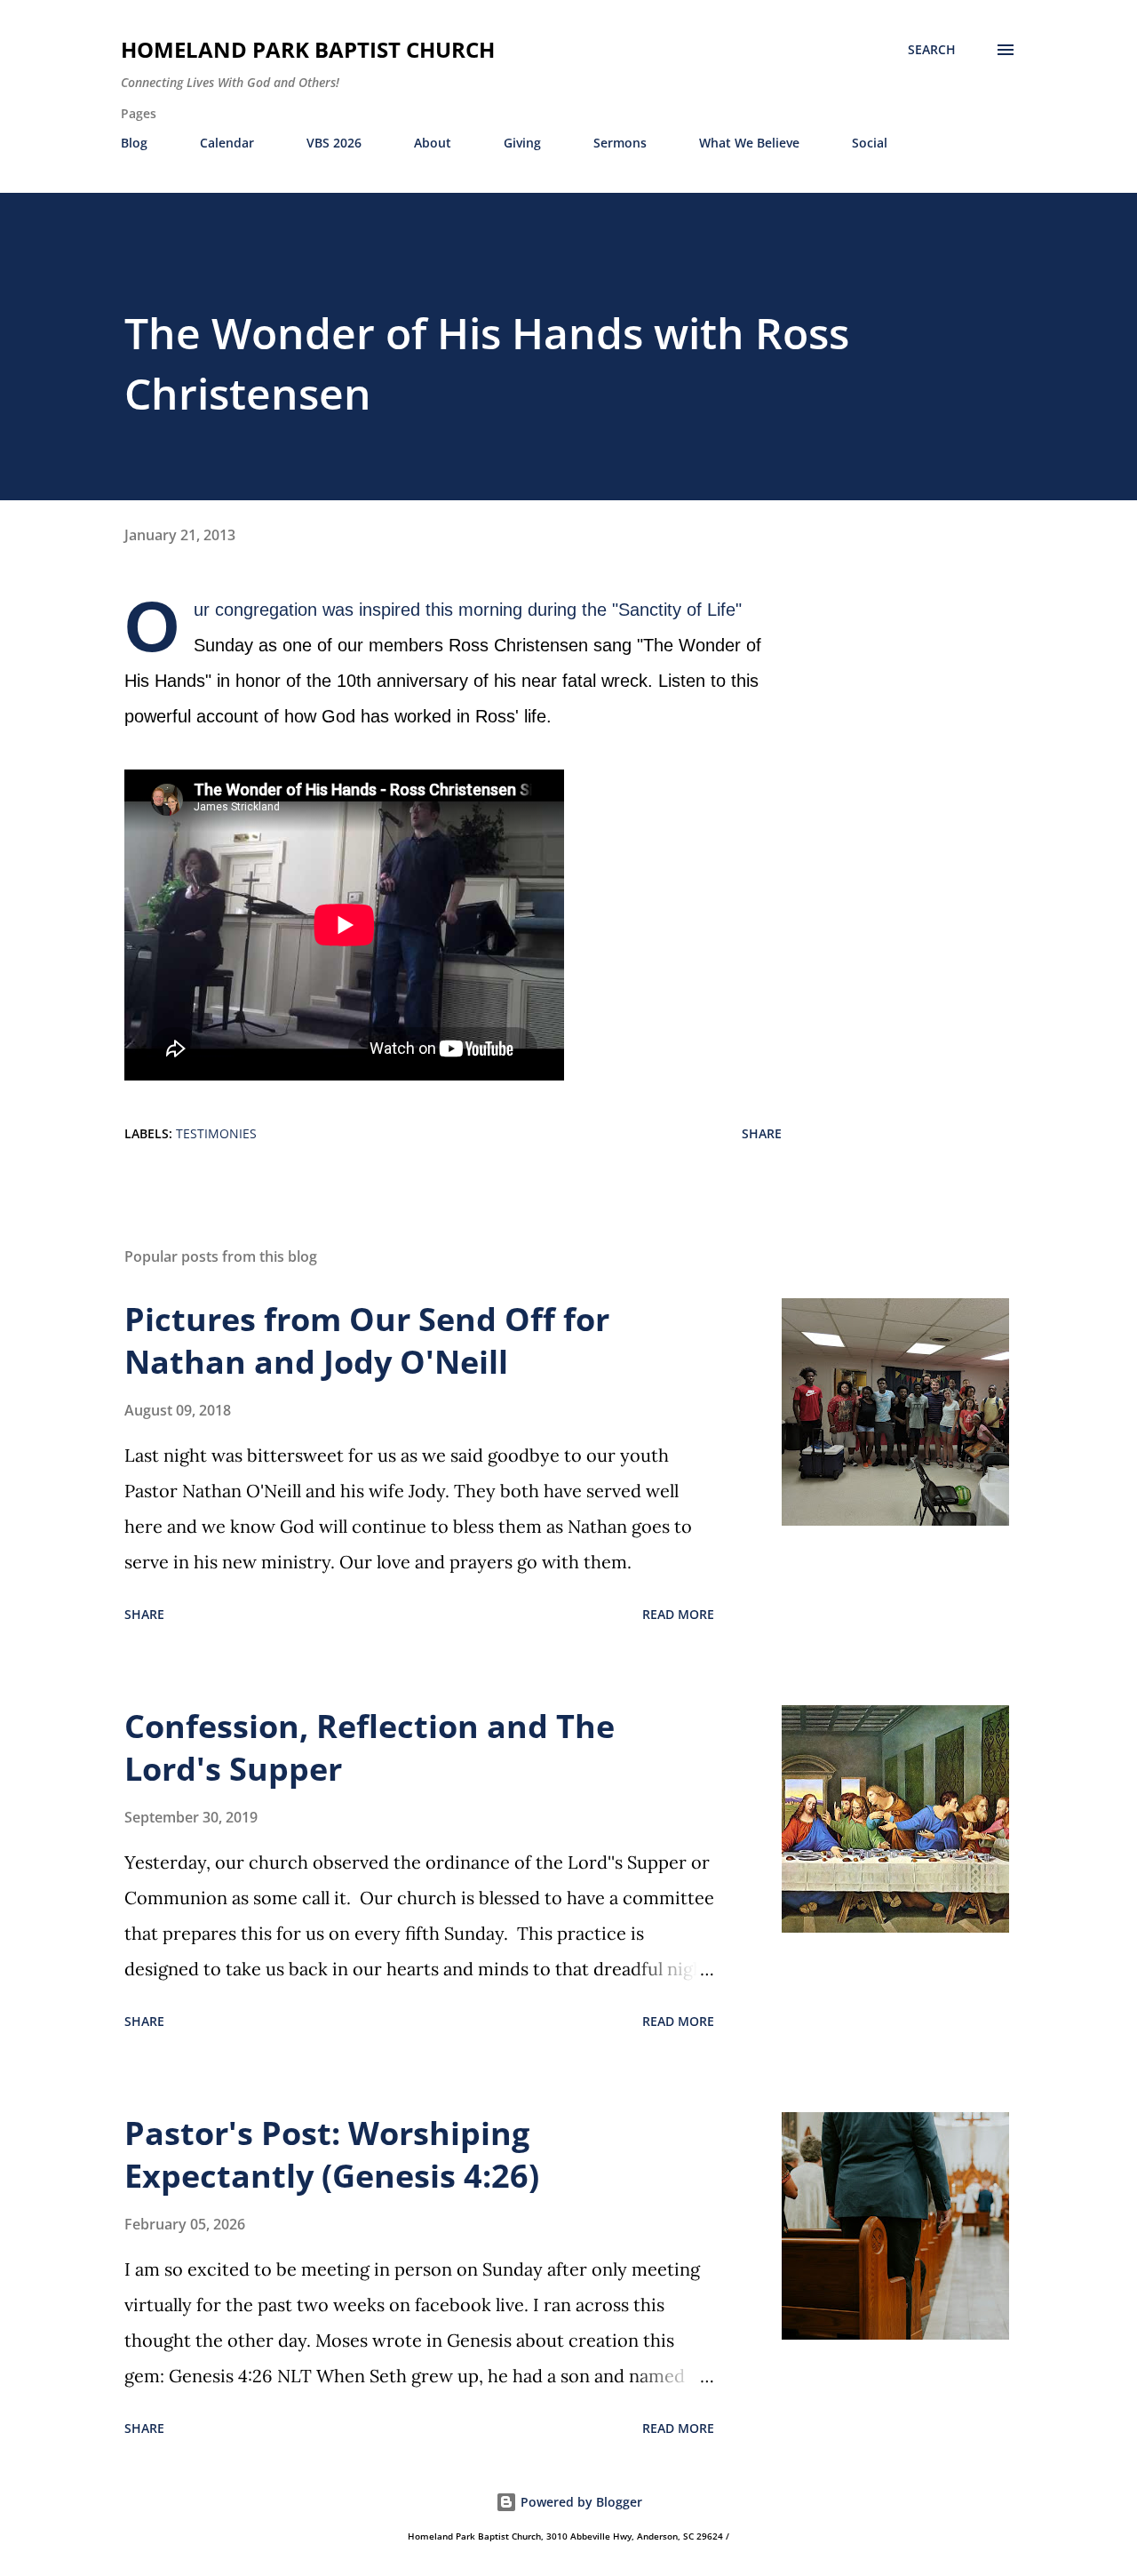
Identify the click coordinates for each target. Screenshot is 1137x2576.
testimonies (216, 1133)
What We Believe (749, 143)
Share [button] (762, 1133)
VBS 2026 (334, 143)
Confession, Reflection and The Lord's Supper (370, 1747)
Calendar (227, 143)
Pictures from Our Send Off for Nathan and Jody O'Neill (367, 1340)
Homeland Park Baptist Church (308, 49)
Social (870, 143)
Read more (678, 1614)
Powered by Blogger (580, 2502)
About (433, 143)
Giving (522, 143)
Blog (134, 143)
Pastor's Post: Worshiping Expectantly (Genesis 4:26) (332, 2154)
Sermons (620, 143)
